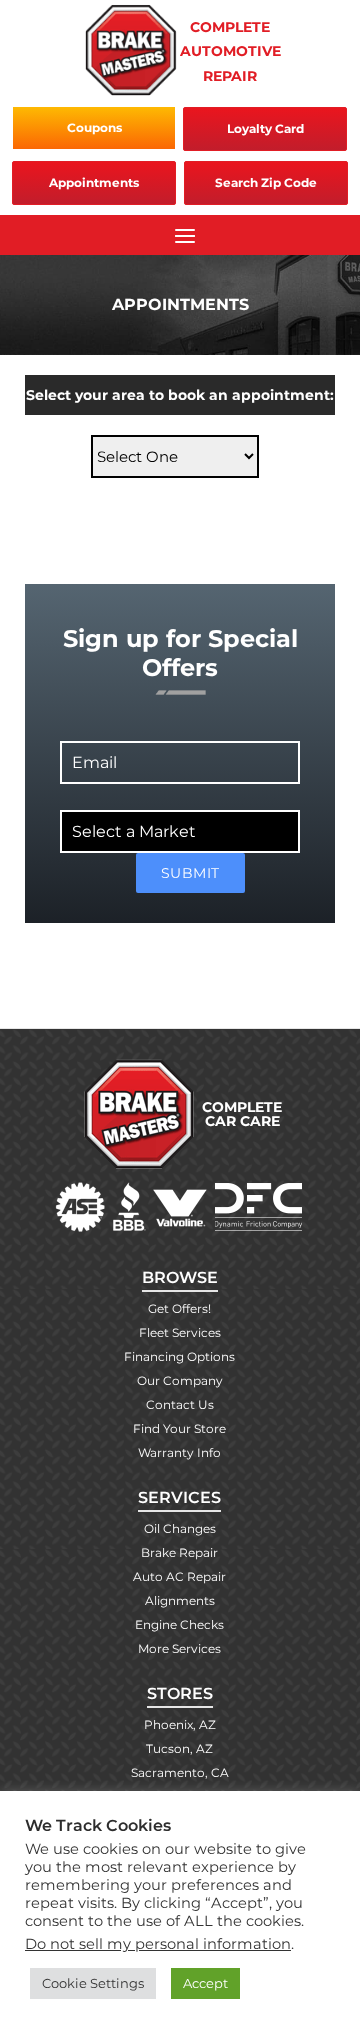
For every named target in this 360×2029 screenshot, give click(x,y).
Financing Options (179, 1356)
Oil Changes (180, 1528)
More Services (179, 1648)
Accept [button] (205, 1983)
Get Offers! (179, 1308)
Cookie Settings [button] (93, 1983)
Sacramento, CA (180, 1772)
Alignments (180, 1600)
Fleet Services (180, 1332)
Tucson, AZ (179, 1748)
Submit (190, 873)
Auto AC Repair (179, 1576)
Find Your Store (179, 1428)
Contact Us (180, 1404)
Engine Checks (179, 1624)
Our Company (180, 1380)
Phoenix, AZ (180, 1724)
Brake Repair (179, 1552)
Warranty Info (179, 1452)
